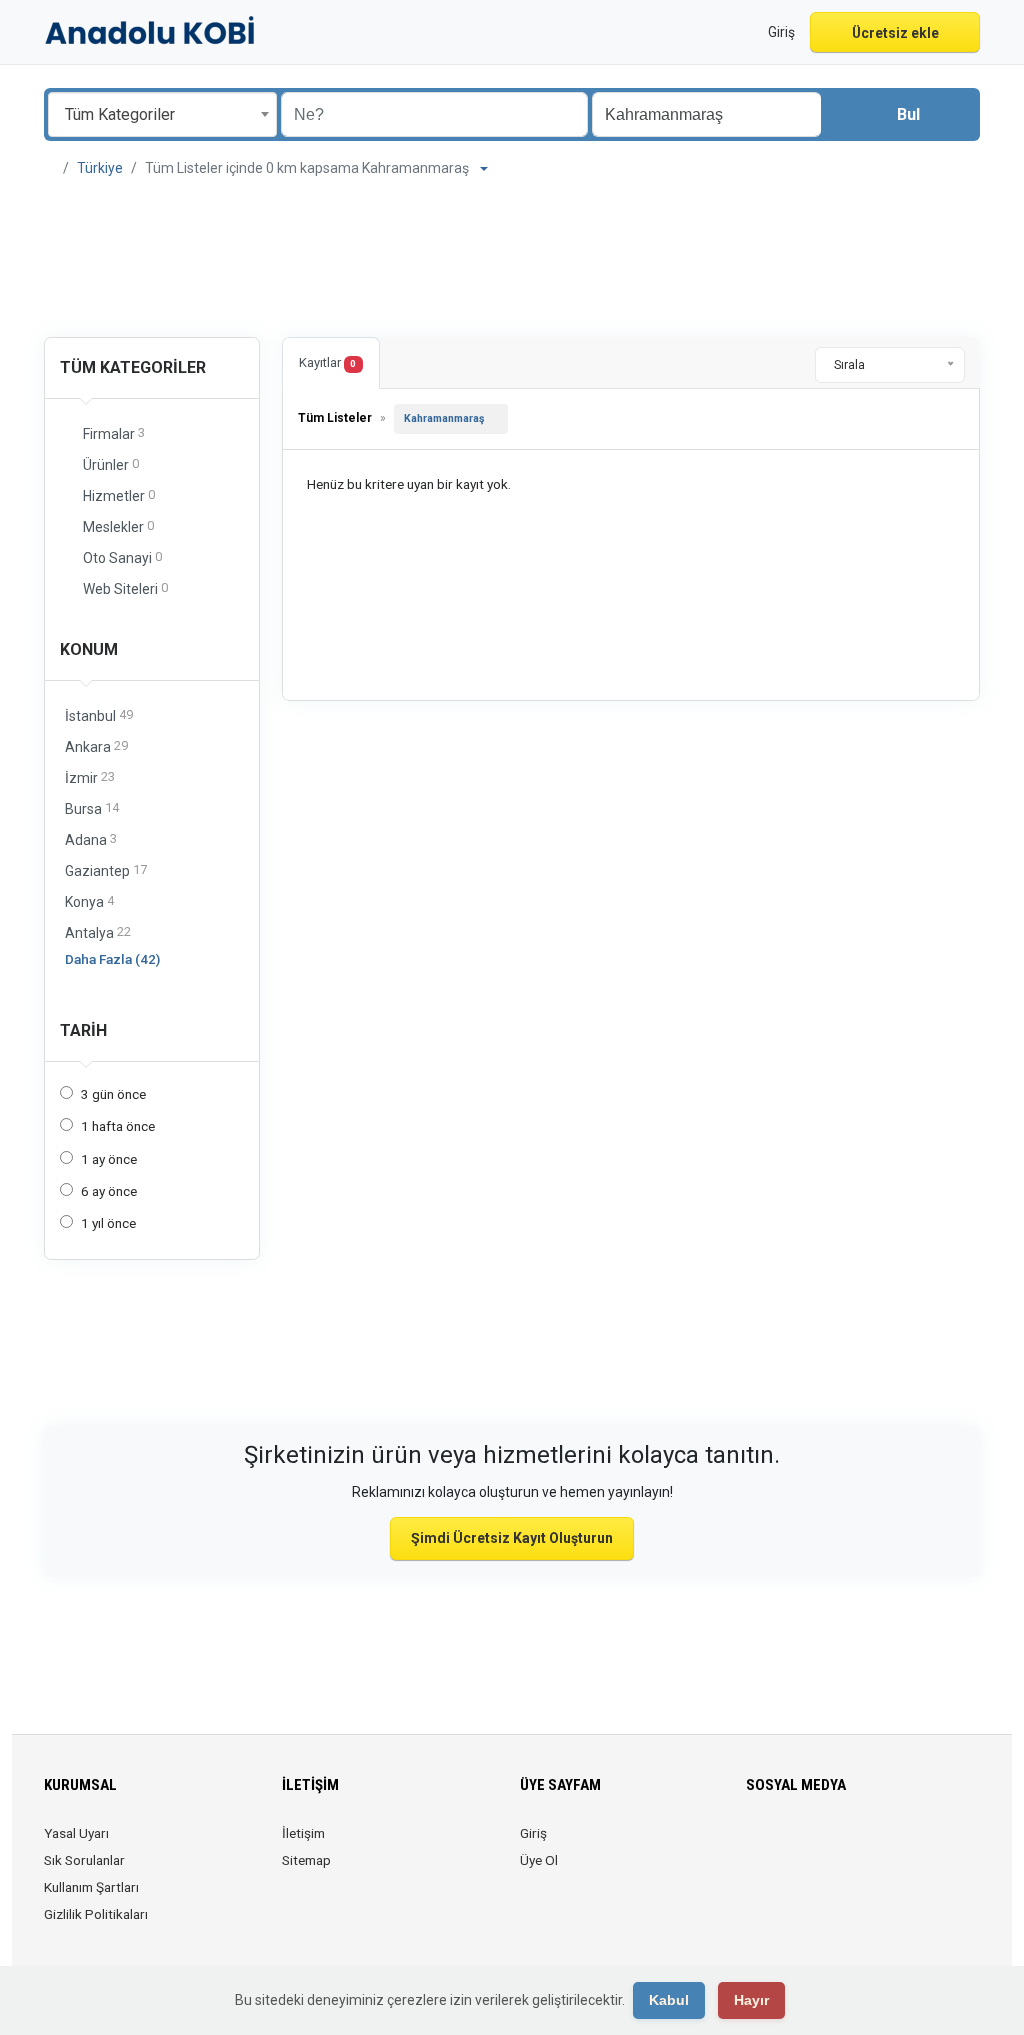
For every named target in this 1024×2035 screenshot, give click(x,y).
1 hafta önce (118, 1126)
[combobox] (162, 114)
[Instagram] (814, 1845)
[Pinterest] (870, 1845)
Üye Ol (539, 1860)
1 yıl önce (108, 1223)
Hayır (751, 2000)
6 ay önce (109, 1191)
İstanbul (99, 715)
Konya (89, 901)
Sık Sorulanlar (84, 1860)
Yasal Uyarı (76, 1833)
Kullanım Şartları (91, 1887)
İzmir (90, 777)
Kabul (669, 2000)
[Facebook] (758, 1845)
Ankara (96, 746)
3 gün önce (113, 1094)
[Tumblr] (926, 1845)
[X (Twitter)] (786, 1845)
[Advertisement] (512, 260)
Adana (91, 839)
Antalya (98, 932)
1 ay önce (109, 1159)
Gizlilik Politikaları (96, 1914)
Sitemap (306, 1860)
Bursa (92, 808)
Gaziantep (106, 870)
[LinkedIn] (842, 1845)
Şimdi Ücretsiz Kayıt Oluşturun (512, 1538)
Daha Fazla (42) (112, 959)
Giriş (533, 1833)
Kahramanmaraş (444, 418)
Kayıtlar (327, 362)
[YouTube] (898, 1845)
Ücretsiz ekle (895, 33)
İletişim (303, 1833)
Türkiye (100, 168)
